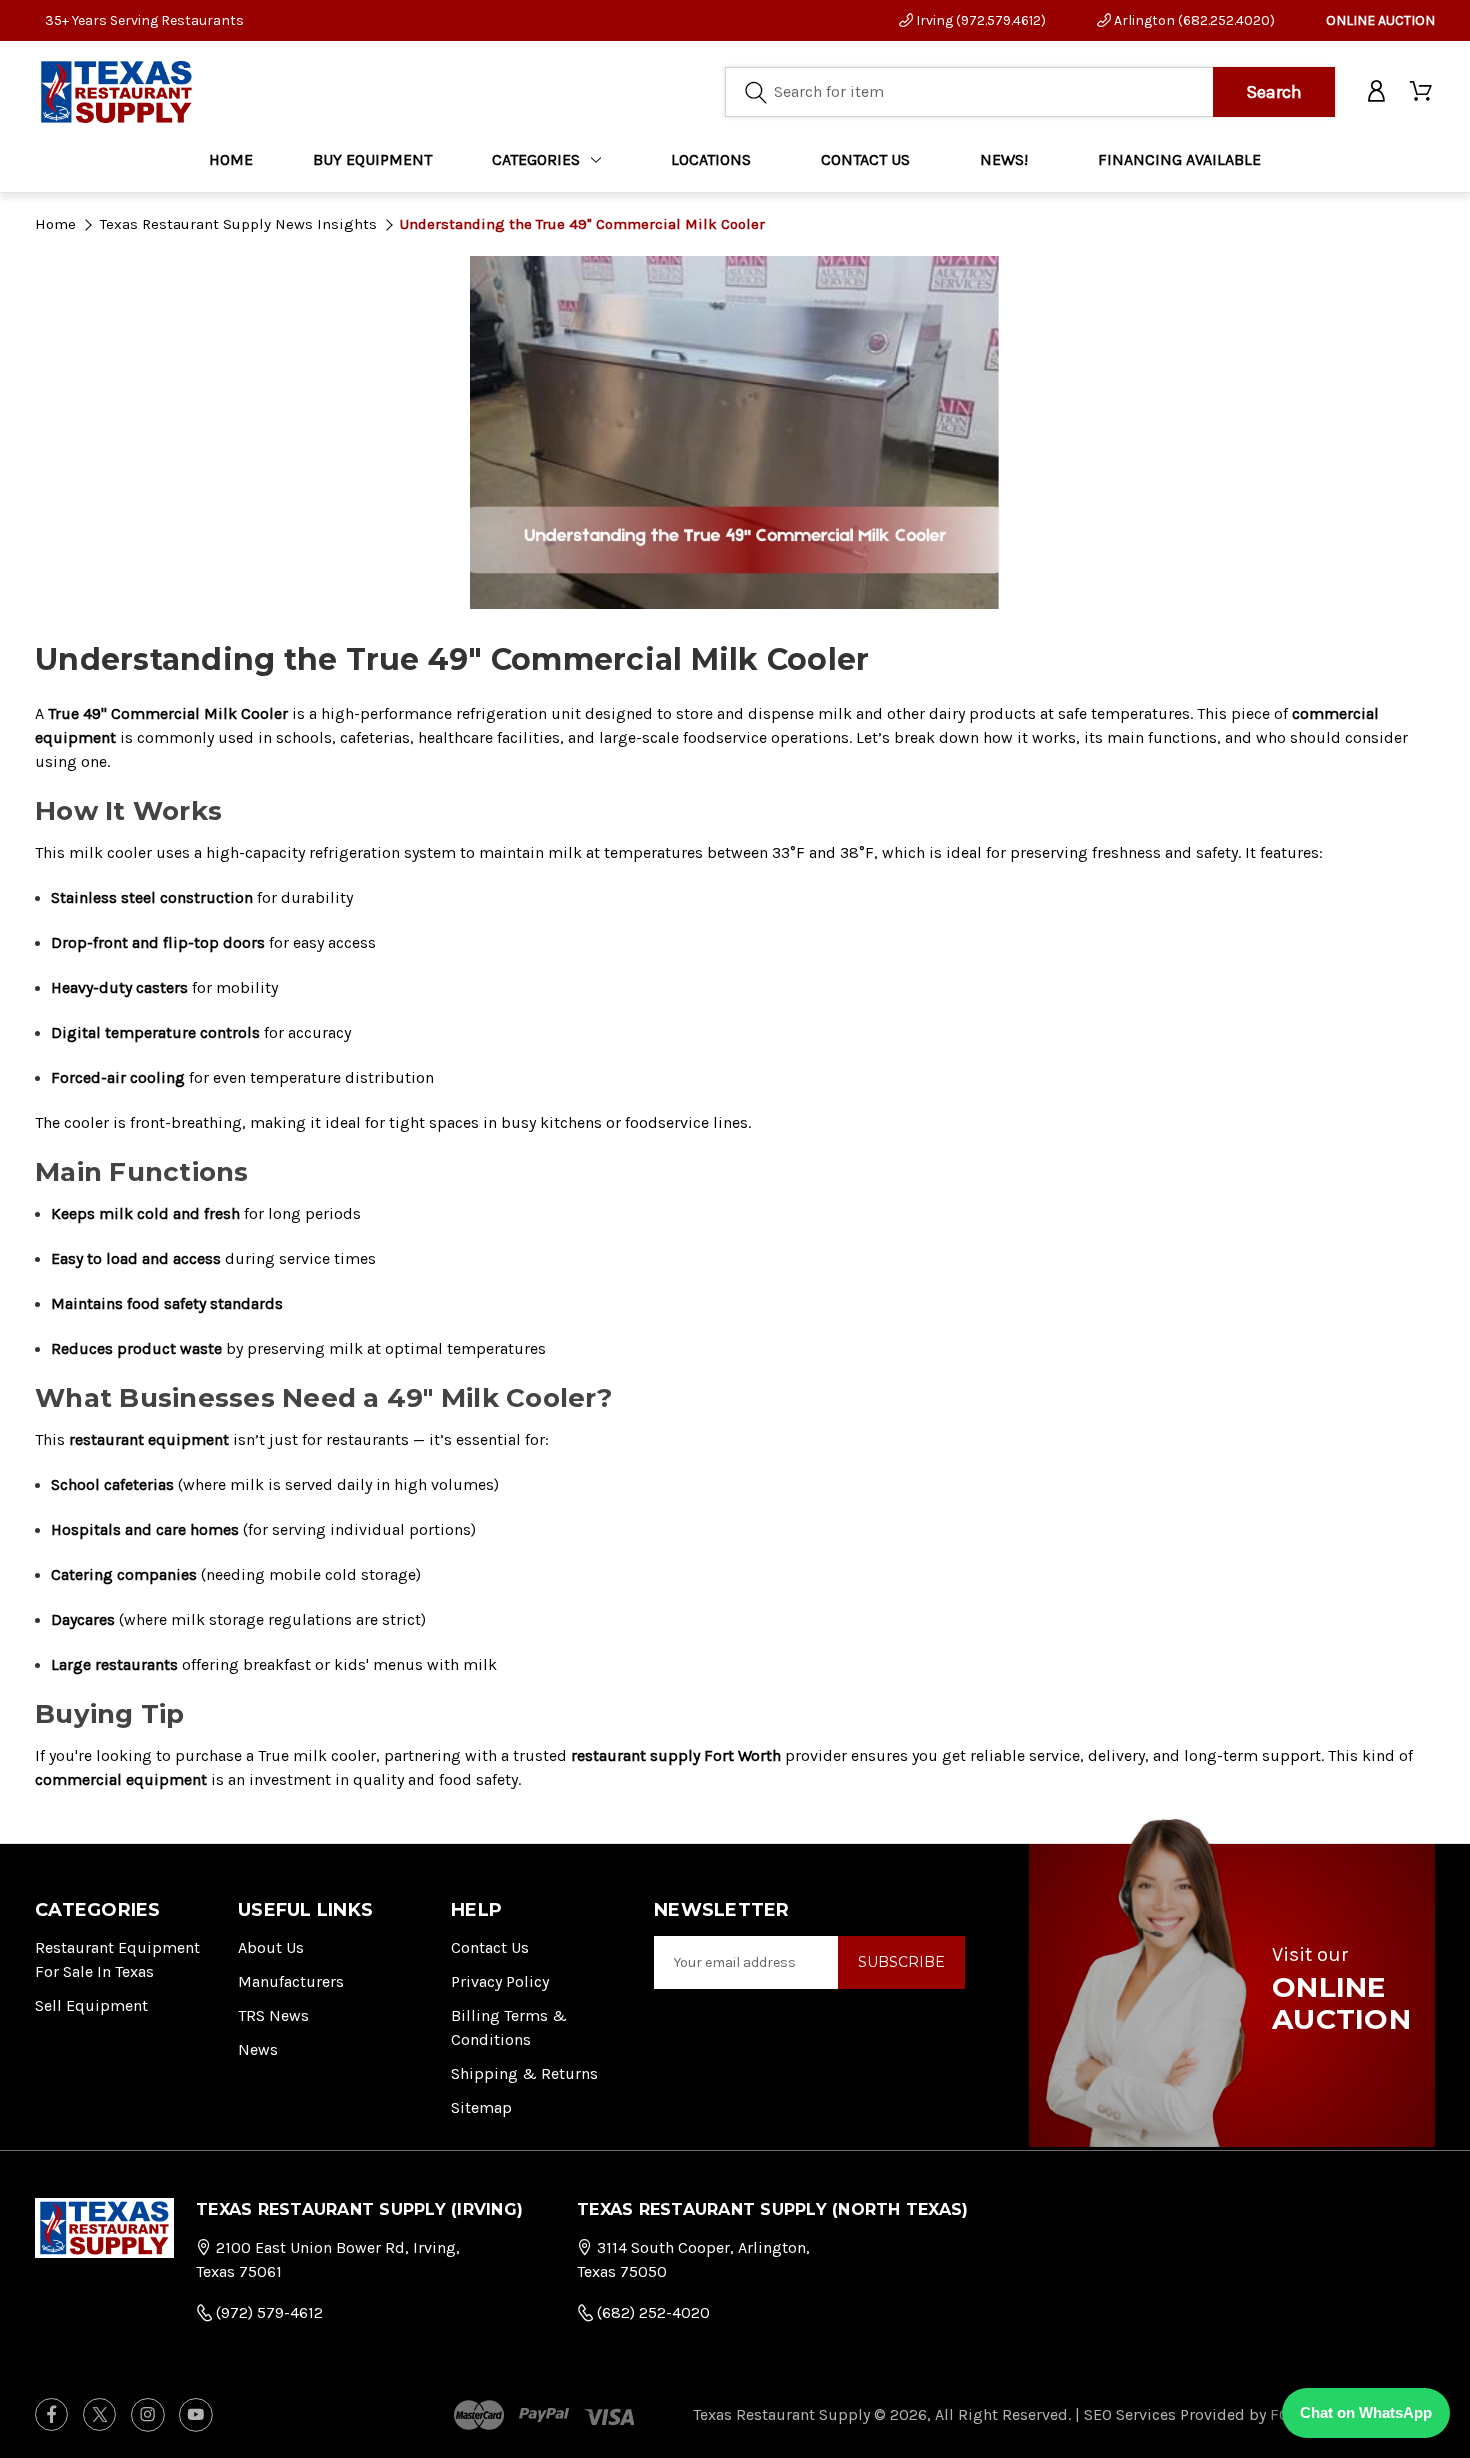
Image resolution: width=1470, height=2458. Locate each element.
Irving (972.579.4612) (979, 20)
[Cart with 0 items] (1422, 92)
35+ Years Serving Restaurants (144, 20)
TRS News (273, 2015)
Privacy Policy (500, 1981)
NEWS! (1004, 159)
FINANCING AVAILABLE (1179, 159)
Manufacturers (291, 1981)
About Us (271, 1947)
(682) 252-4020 (651, 2312)
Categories (536, 159)
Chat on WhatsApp (1366, 2412)
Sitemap (481, 2107)
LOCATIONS (711, 159)
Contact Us (490, 1947)
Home (231, 159)
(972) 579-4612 (267, 2312)
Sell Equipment (91, 2005)
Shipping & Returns (524, 2073)
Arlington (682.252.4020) (1193, 20)
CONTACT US (865, 159)
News (258, 2049)
